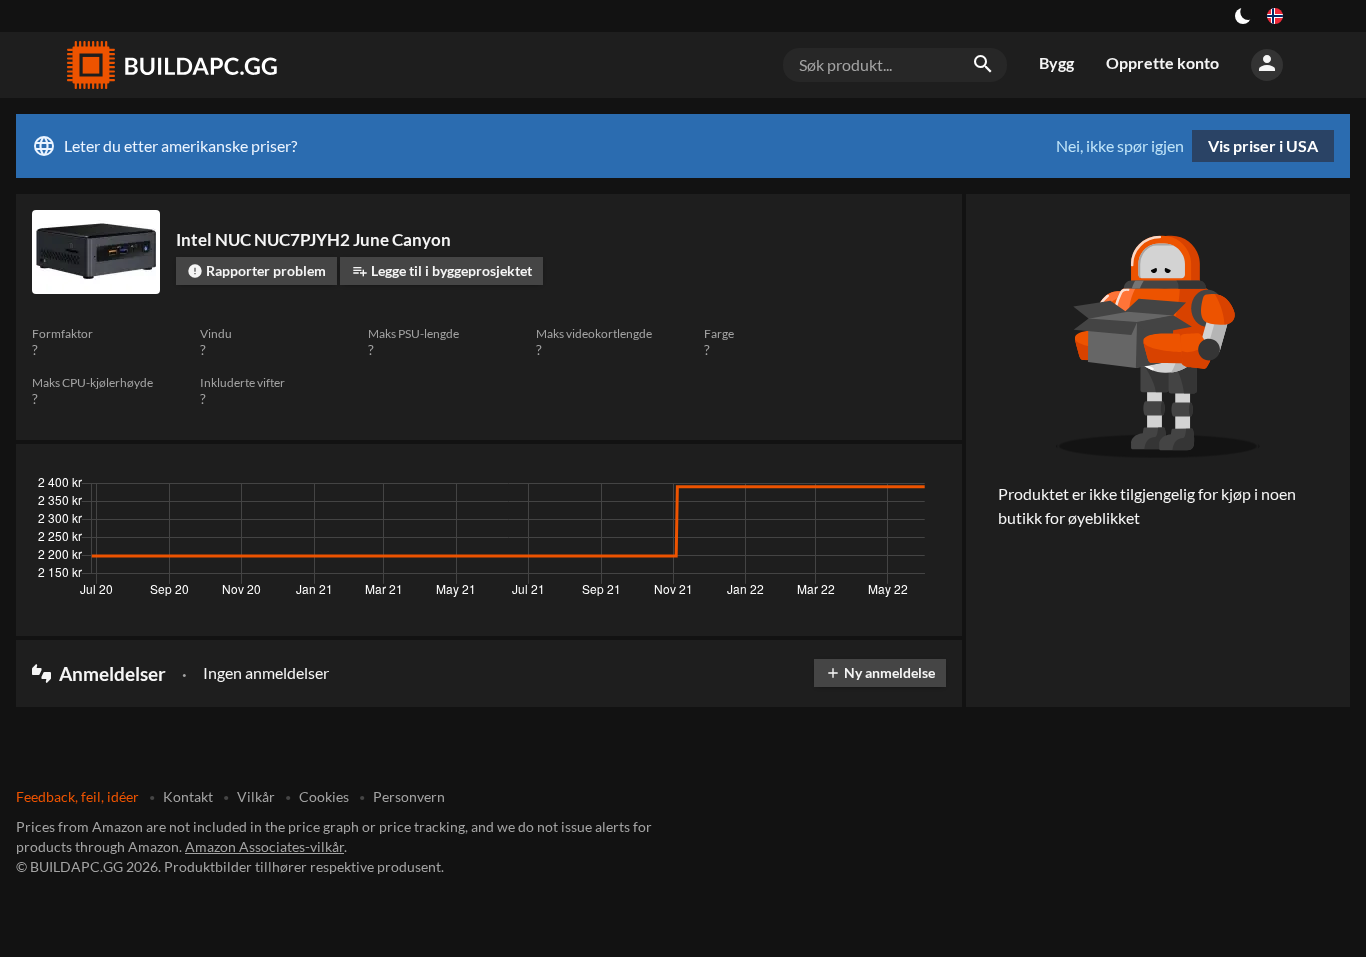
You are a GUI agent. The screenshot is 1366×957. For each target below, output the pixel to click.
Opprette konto (1162, 62)
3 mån (757, 488)
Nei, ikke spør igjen (1120, 146)
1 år (869, 488)
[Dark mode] (1243, 16)
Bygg (1056, 62)
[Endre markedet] (1275, 16)
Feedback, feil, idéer (77, 796)
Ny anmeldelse (880, 672)
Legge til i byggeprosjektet (442, 270)
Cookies (324, 796)
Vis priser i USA (1263, 145)
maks (920, 488)
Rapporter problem (256, 270)
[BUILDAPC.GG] (171, 65)
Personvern (409, 796)
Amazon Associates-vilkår (264, 846)
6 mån (816, 488)
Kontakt (188, 796)
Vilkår (256, 796)
